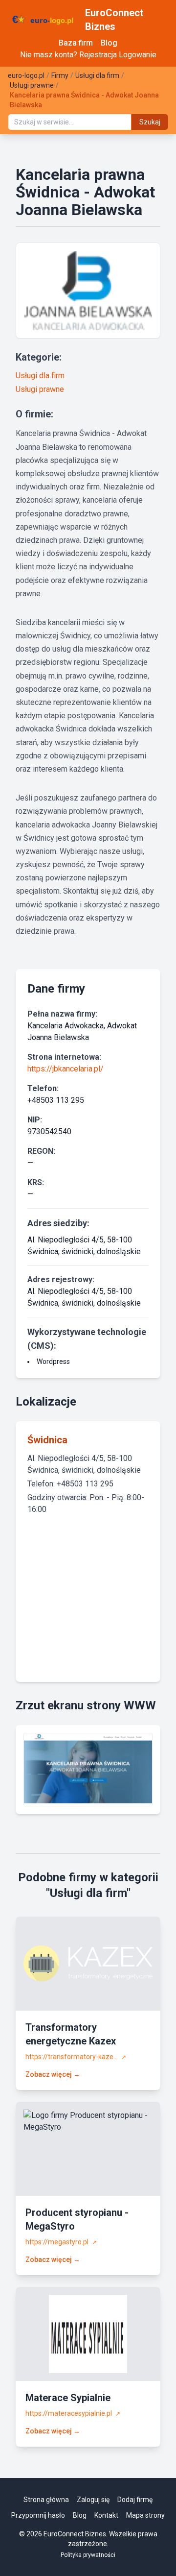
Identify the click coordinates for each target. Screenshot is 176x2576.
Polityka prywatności (88, 2555)
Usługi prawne (32, 85)
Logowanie (138, 55)
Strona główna (46, 2500)
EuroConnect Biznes (114, 20)
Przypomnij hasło (38, 2515)
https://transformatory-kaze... (76, 2057)
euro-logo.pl (26, 75)
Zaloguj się (93, 2500)
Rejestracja (98, 55)
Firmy (60, 75)
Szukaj (150, 122)
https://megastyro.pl (61, 2242)
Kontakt (106, 2515)
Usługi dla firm (97, 75)
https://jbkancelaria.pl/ (66, 1069)
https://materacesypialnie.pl (73, 2413)
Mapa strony (145, 2515)
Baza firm (76, 43)
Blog (109, 43)
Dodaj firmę (135, 2500)
